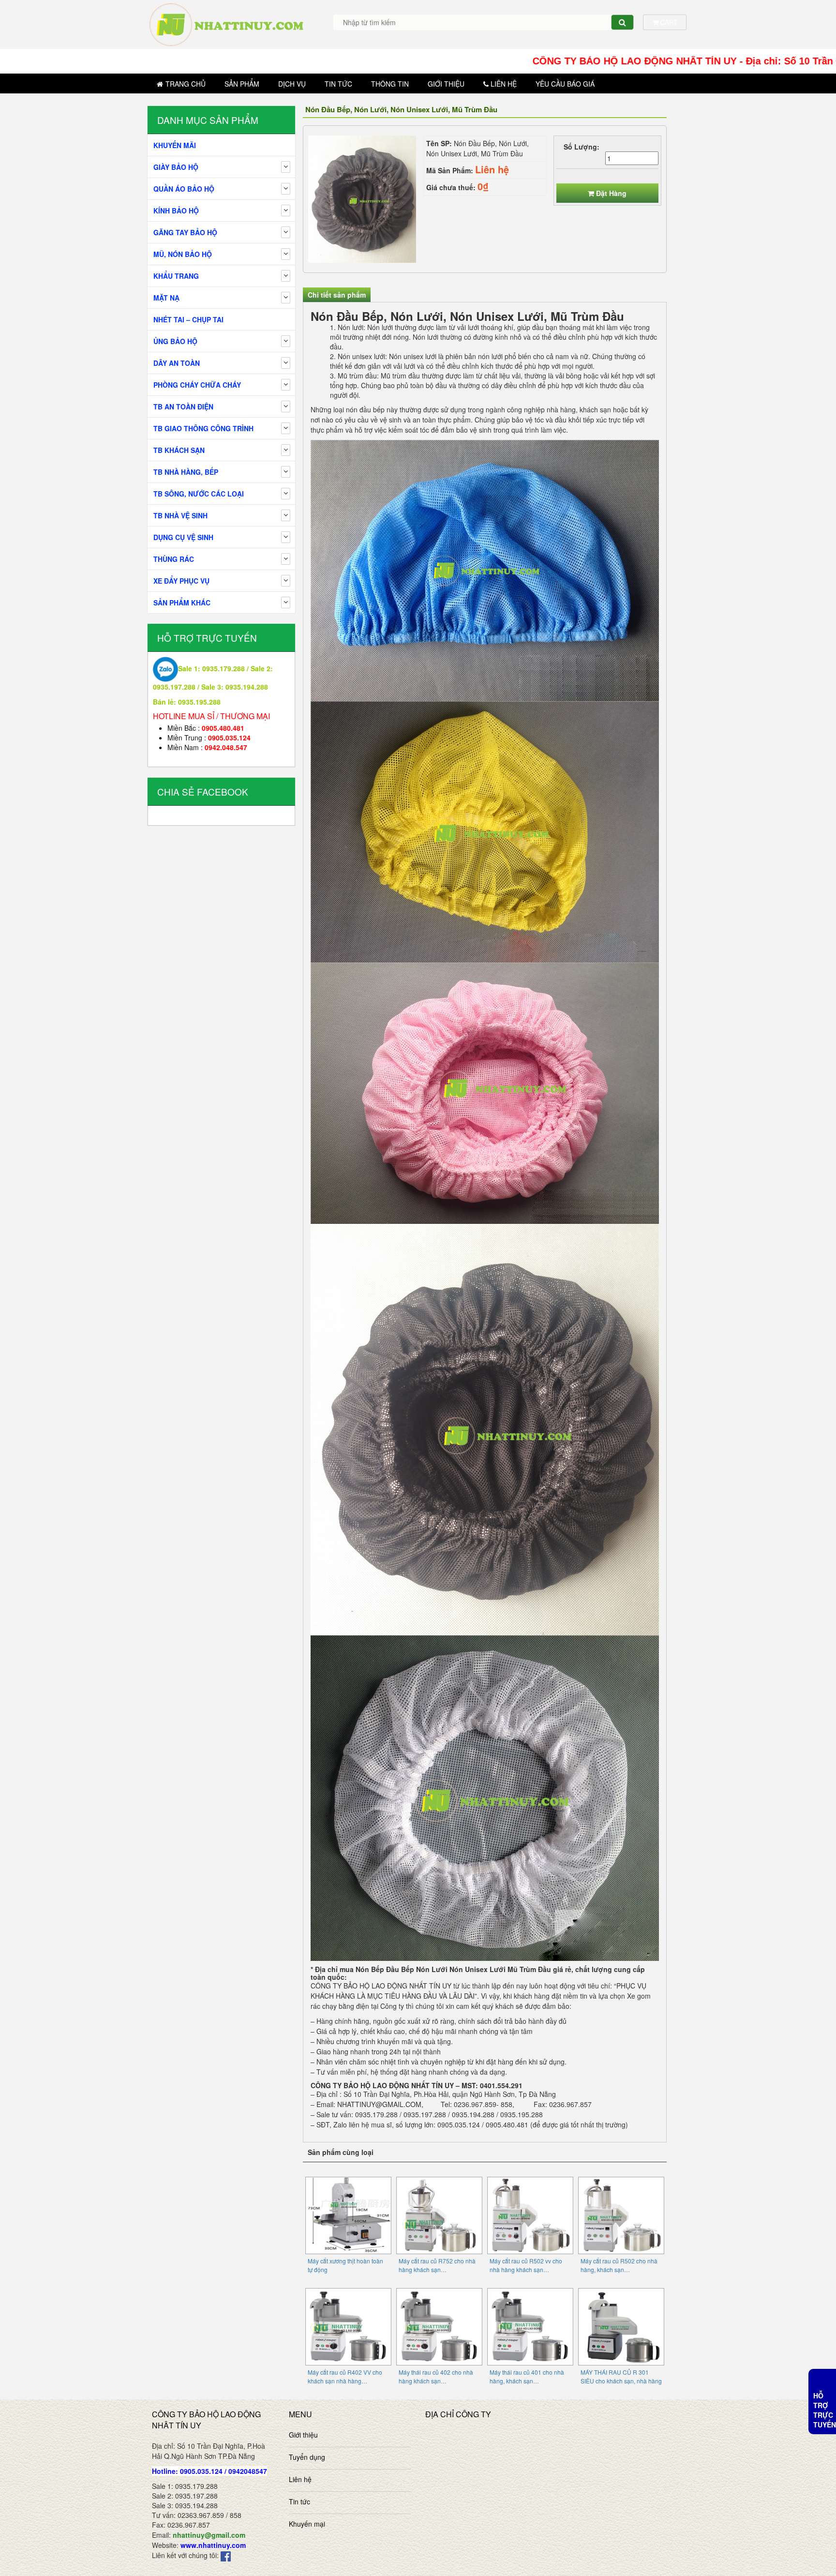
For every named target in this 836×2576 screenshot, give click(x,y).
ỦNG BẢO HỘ (175, 341)
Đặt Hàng (611, 193)
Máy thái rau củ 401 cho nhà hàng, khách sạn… (527, 2376)
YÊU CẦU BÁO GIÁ (565, 84)
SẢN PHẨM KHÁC (182, 603)
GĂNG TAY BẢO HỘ (185, 232)
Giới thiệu (446, 84)
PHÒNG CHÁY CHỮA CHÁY (197, 385)
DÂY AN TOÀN (177, 363)
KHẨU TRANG (176, 276)
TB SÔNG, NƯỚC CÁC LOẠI (199, 494)
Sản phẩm (242, 84)
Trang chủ (186, 84)
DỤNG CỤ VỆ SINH (183, 537)
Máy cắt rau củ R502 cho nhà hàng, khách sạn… (619, 2265)
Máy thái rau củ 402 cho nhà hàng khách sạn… (436, 2376)
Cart (668, 22)
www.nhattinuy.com (213, 2545)
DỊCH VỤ (292, 84)
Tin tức (338, 84)
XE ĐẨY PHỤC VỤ (181, 581)
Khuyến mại (307, 2524)
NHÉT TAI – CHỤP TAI (188, 319)
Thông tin (390, 84)
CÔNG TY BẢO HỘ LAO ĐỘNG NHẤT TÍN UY (381, 1986)
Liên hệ (504, 84)
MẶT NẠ (166, 298)
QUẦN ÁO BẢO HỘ (184, 189)
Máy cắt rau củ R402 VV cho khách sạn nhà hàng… (345, 2376)
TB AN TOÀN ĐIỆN (183, 407)
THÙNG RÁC (174, 559)
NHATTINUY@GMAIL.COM (379, 2104)
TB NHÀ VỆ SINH (180, 515)
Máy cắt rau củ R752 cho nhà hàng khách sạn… (437, 2265)
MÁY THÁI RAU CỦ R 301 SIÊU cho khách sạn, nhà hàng (621, 2376)
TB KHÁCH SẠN (179, 450)
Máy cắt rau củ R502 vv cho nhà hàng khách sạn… (526, 2265)
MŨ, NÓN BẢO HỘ (183, 254)
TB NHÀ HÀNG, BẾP (186, 472)
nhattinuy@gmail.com (209, 2535)
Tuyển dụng (307, 2457)
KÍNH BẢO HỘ (176, 211)
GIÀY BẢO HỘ (176, 167)
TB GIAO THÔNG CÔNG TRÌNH (203, 428)
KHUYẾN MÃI (175, 145)
